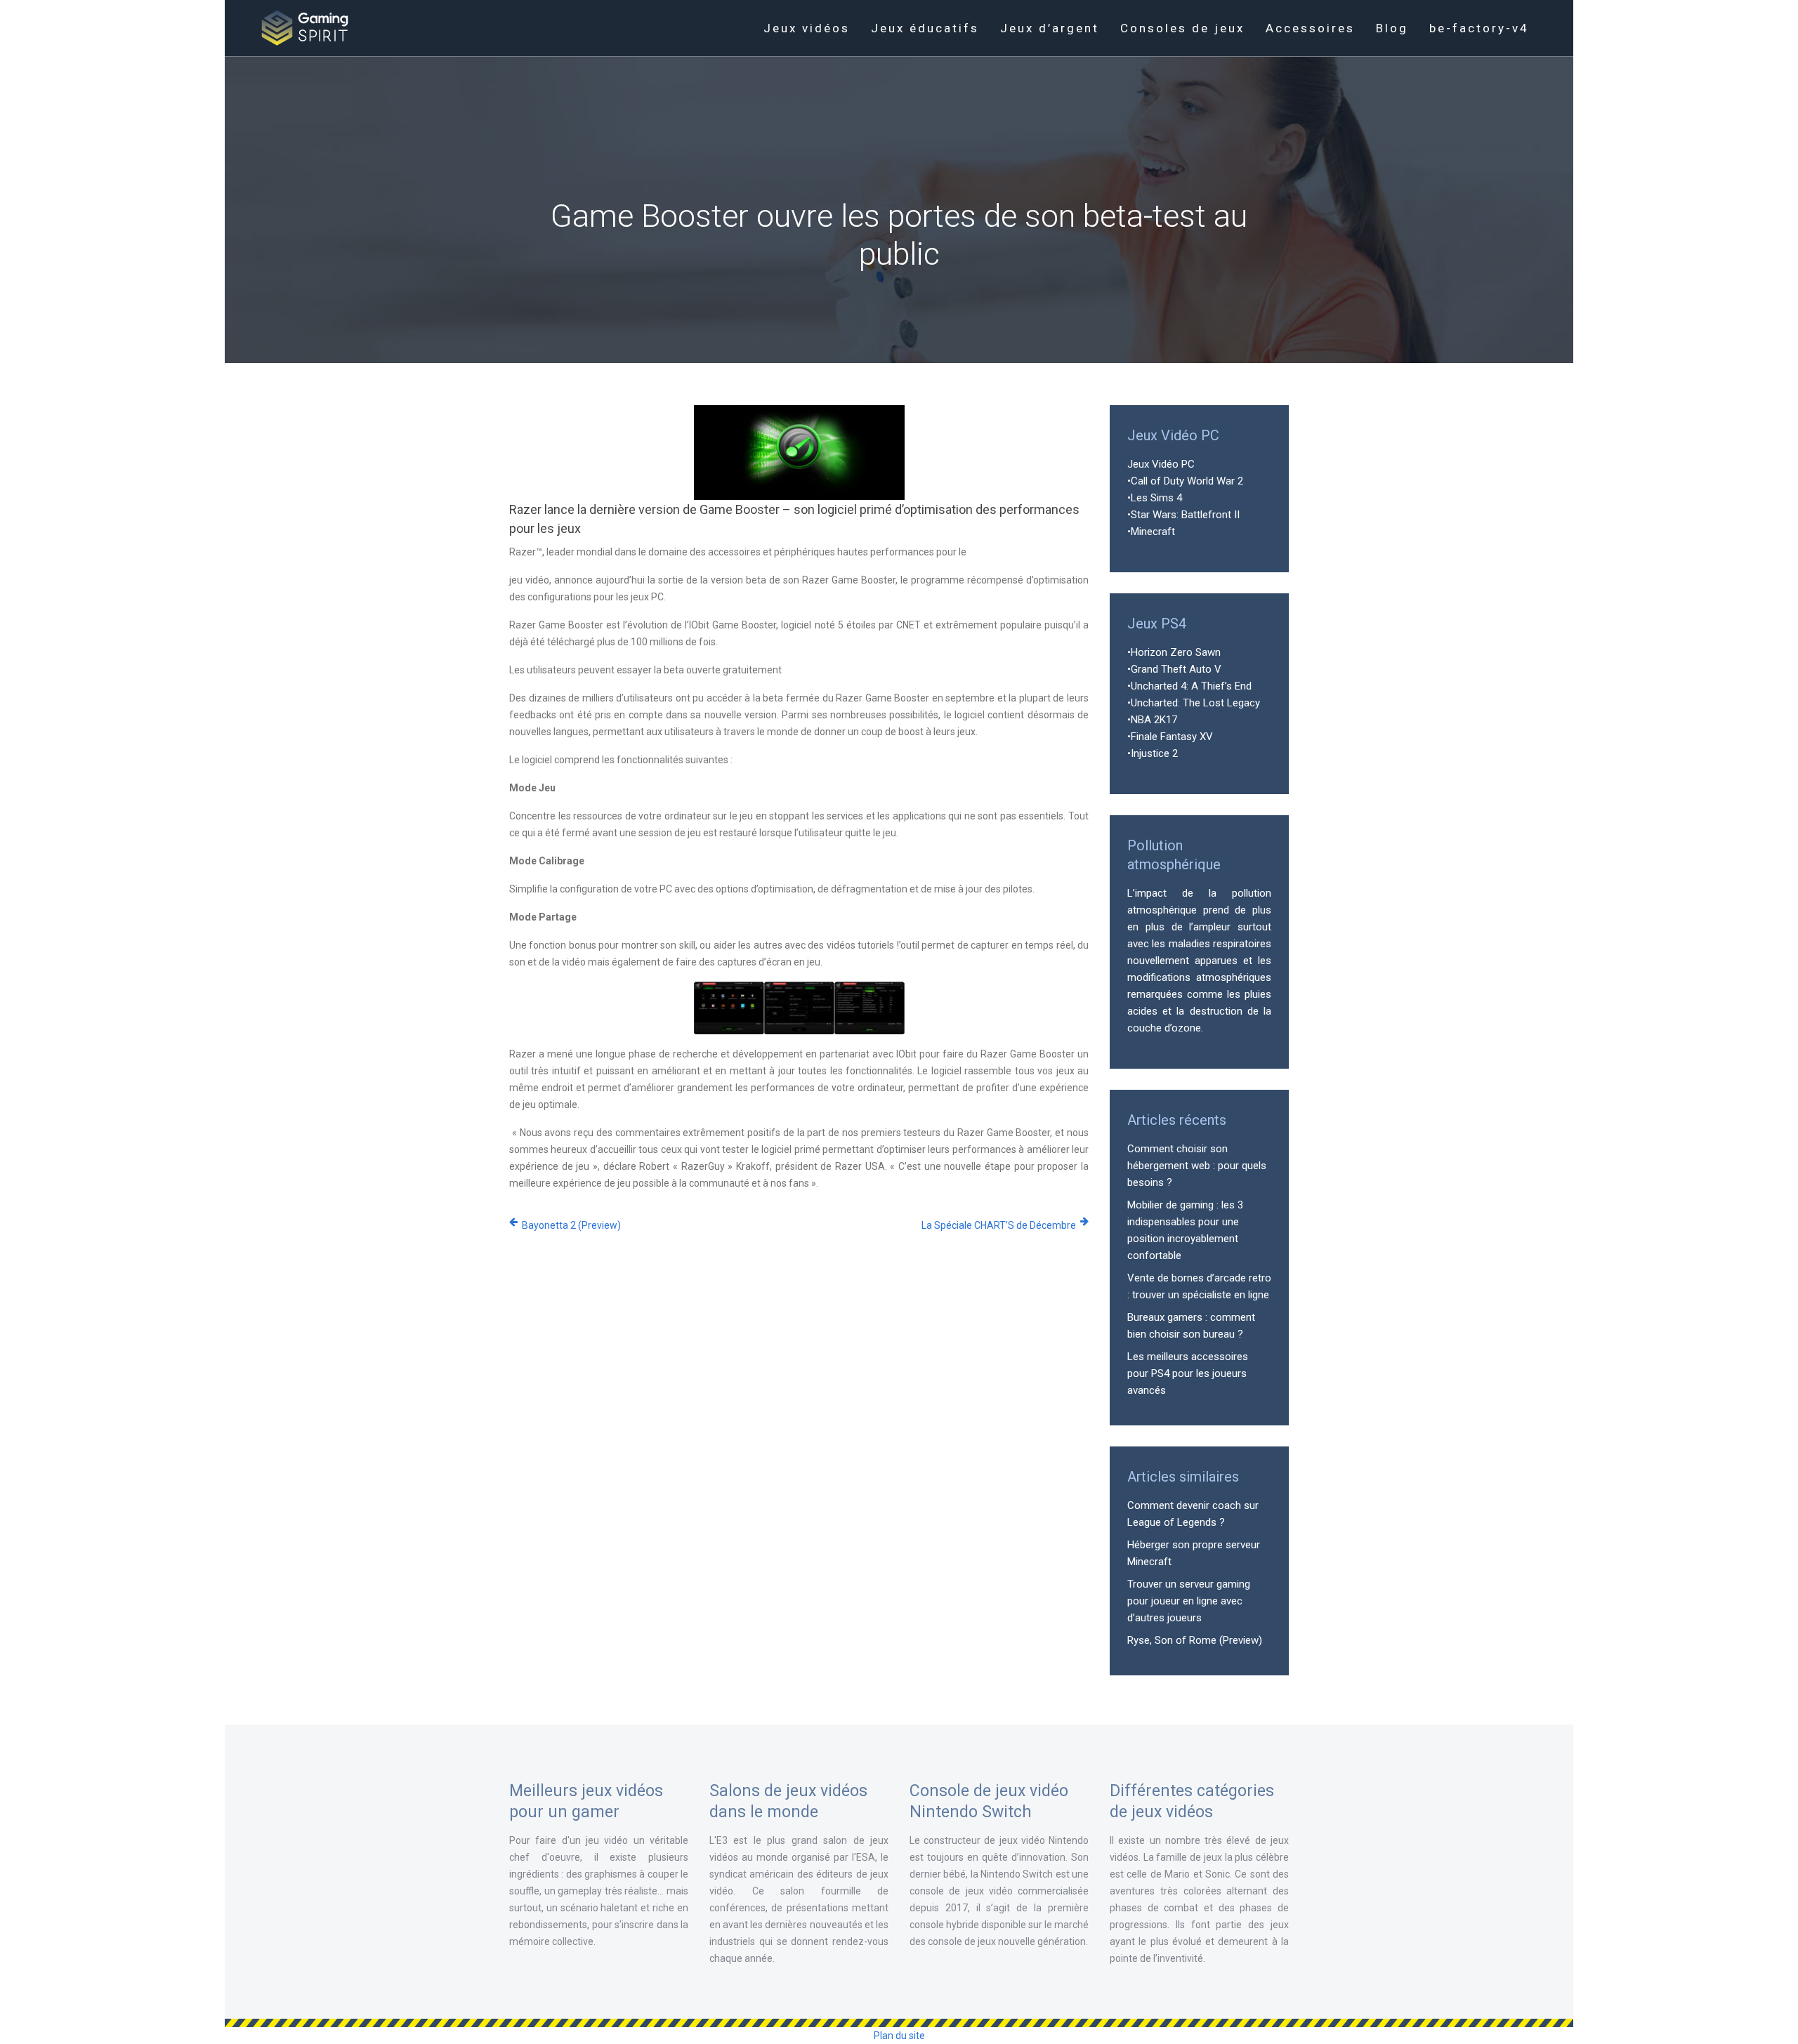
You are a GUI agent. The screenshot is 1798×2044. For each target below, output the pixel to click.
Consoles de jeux (1182, 28)
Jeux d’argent (1050, 28)
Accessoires (1310, 28)
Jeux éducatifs (925, 28)
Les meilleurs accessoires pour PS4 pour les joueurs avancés (1188, 1373)
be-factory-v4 (1479, 28)
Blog (1392, 28)
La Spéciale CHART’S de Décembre (999, 1225)
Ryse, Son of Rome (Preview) (1195, 1640)
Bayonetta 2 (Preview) (571, 1225)
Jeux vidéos (807, 28)
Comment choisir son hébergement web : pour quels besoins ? (1197, 1166)
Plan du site (899, 2036)
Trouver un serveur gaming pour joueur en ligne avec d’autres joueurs (1189, 1601)
